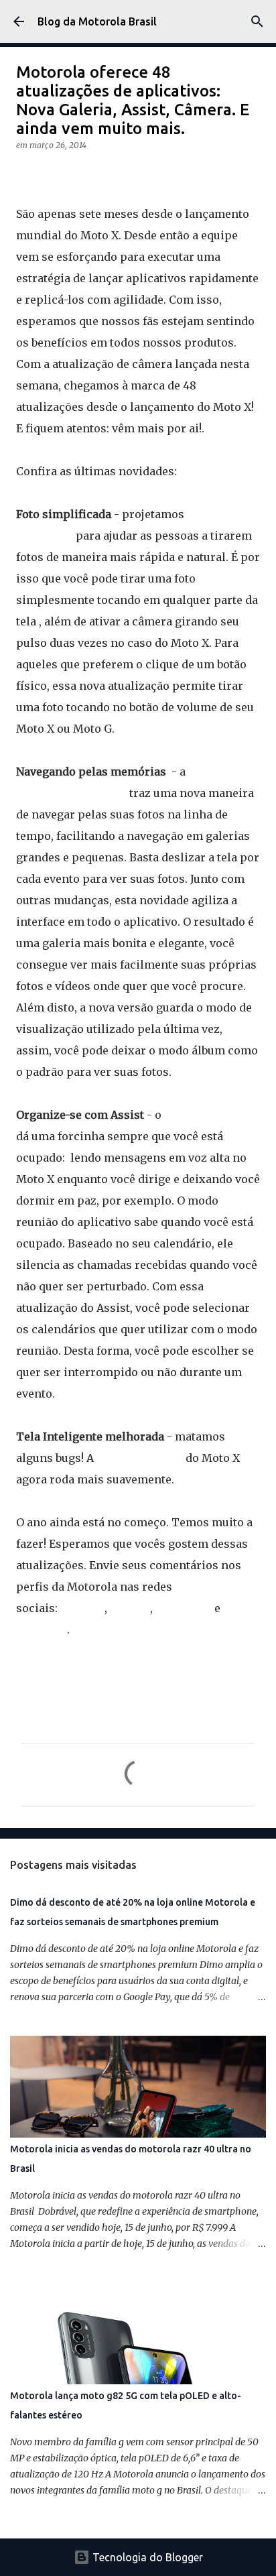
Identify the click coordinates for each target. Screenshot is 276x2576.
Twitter (130, 1608)
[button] (24, 173)
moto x (204, 1669)
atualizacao (49, 1669)
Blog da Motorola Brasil (97, 21)
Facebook (42, 1630)
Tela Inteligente (140, 1458)
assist (227, 1650)
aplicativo (174, 1650)
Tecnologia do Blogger (146, 2557)
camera (109, 1669)
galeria (156, 1669)
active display (53, 1650)
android (117, 1650)
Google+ (82, 1608)
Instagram (184, 1608)
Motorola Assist (207, 1115)
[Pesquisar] (257, 21)
